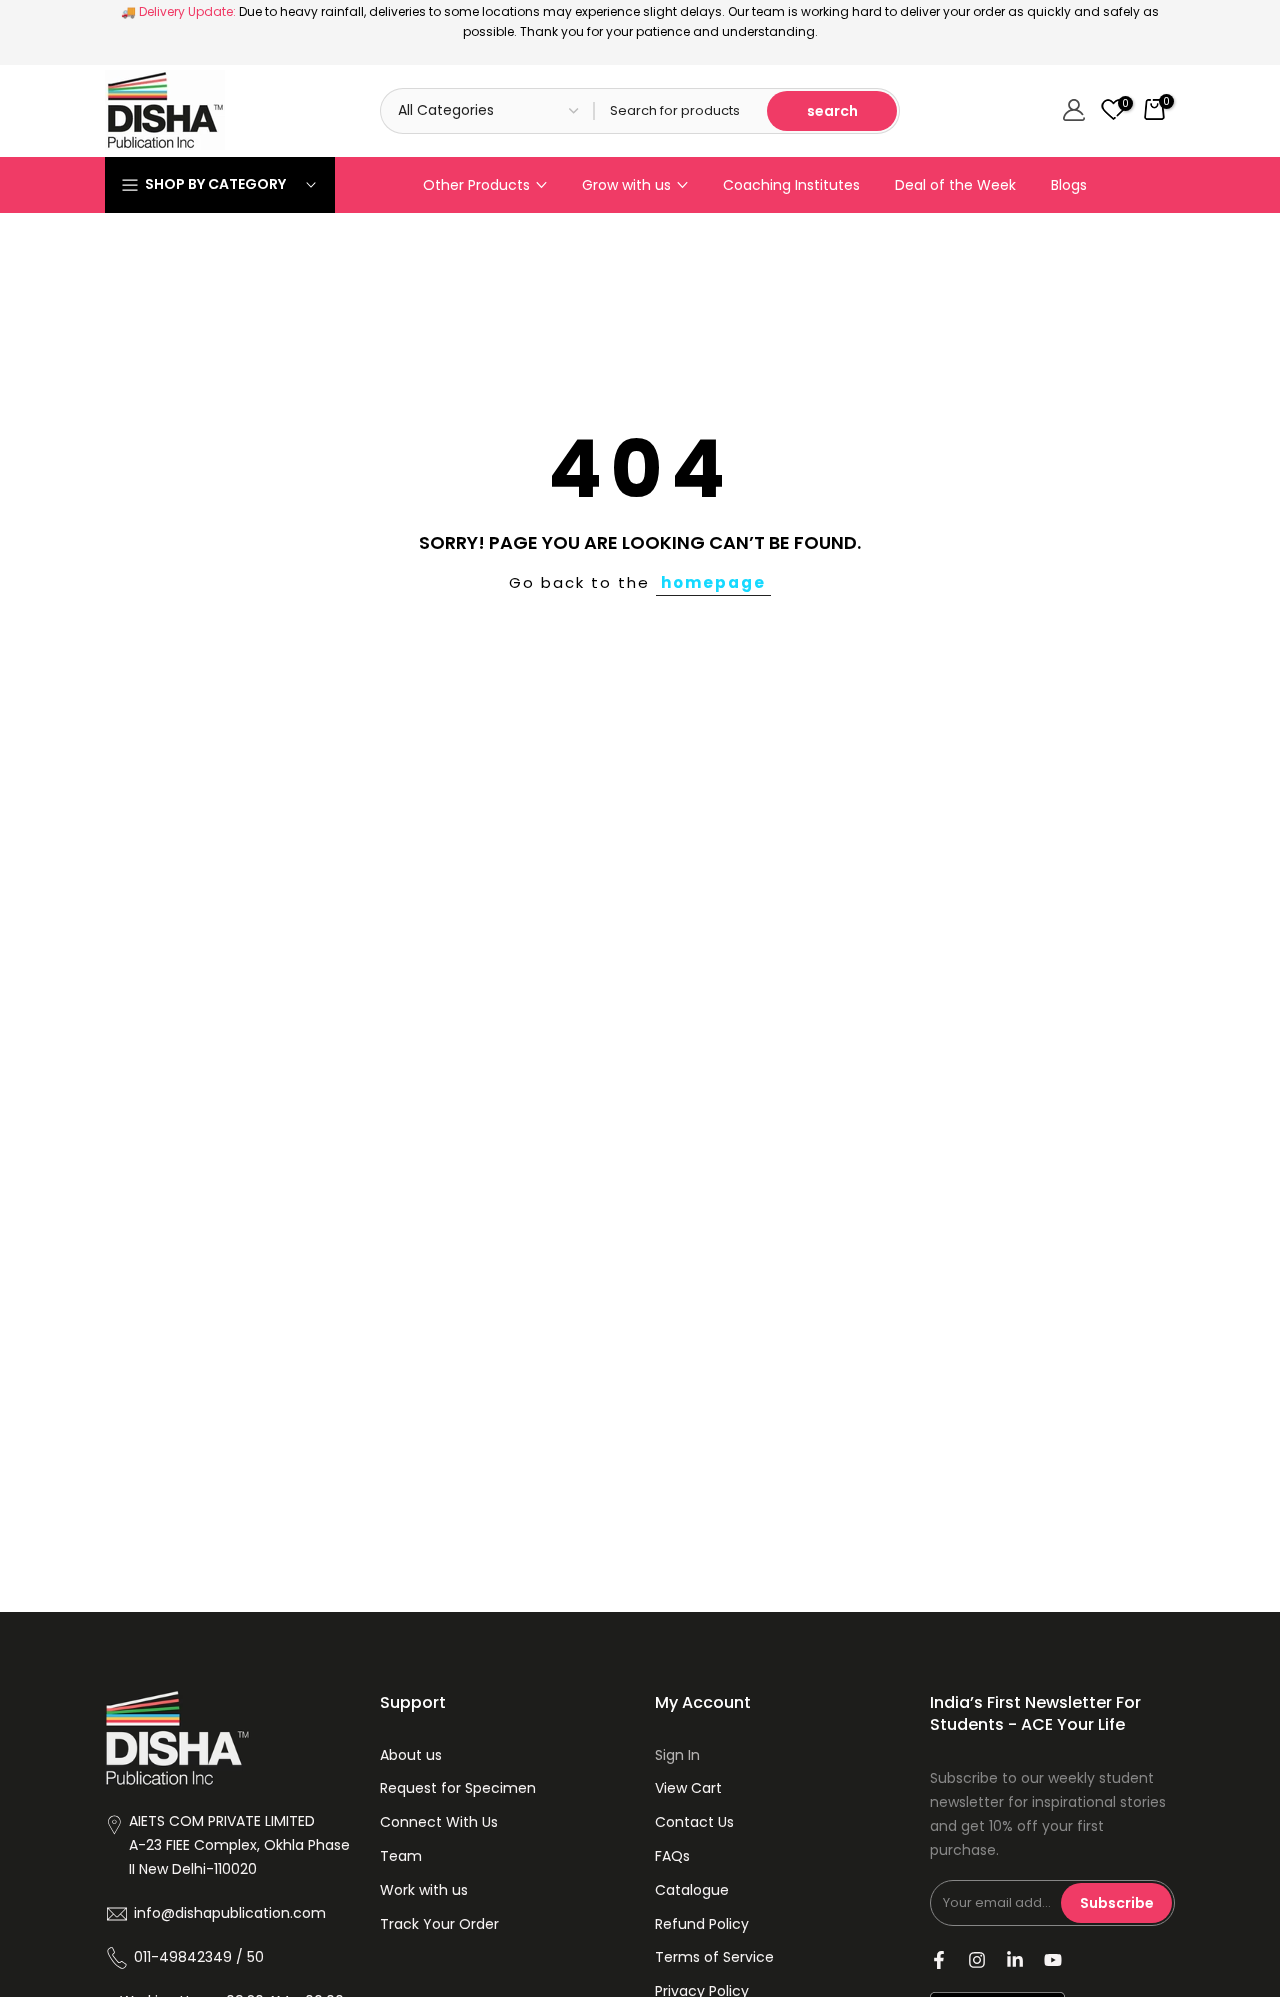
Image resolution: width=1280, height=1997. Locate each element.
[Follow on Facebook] (939, 1960)
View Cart (688, 1788)
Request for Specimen (458, 1788)
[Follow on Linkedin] (1015, 1960)
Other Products (476, 185)
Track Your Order (439, 1924)
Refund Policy (702, 1924)
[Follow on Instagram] (977, 1960)
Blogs (1069, 185)
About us (411, 1755)
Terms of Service (714, 1957)
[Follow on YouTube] (1053, 1960)
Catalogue (692, 1890)
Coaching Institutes (791, 185)
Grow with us (626, 185)
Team (401, 1856)
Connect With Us (439, 1822)
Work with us (424, 1890)
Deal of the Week (955, 185)
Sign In (677, 1755)
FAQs (672, 1856)
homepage (713, 582)
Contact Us (694, 1822)
